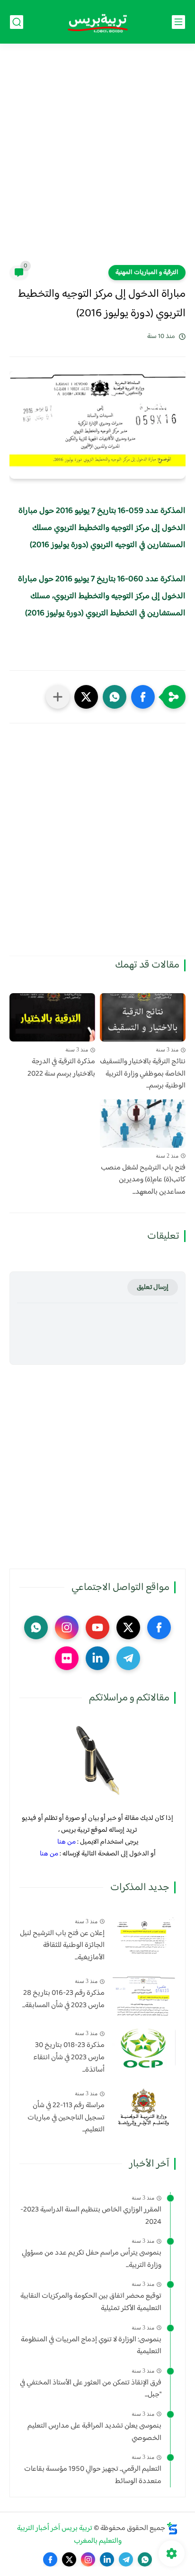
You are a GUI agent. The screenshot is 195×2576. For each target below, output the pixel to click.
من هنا (66, 1842)
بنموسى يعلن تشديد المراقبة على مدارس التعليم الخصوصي (94, 2432)
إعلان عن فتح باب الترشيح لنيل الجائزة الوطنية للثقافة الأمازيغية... (62, 1946)
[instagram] (67, 1627)
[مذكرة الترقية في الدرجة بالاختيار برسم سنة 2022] (52, 1017)
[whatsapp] (36, 1627)
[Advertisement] (97, 160)
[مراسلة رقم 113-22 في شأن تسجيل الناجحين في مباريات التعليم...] (144, 2108)
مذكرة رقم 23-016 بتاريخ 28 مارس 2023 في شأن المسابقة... (63, 1999)
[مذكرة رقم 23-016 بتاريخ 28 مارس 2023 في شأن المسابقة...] (144, 1996)
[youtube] (97, 1627)
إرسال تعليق (153, 1287)
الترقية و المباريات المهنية (147, 273)
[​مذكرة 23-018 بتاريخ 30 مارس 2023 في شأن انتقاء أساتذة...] (144, 2048)
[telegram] (128, 1658)
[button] (143, 697)
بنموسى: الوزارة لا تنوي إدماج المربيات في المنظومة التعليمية (91, 2346)
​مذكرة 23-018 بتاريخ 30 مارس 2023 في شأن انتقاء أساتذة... (69, 2058)
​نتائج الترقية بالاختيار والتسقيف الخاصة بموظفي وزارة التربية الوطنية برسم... (143, 1074)
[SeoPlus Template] (172, 2528)
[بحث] (17, 22)
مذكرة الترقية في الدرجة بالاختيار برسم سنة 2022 (61, 1068)
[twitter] (128, 1627)
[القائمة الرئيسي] (178, 22)
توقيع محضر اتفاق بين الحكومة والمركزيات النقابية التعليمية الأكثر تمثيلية (91, 2302)
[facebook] (159, 1627)
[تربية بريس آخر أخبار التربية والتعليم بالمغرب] (97, 22)
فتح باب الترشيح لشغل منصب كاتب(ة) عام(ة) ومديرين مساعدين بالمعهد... (143, 1180)
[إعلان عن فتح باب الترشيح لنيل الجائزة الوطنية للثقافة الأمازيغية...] (144, 1936)
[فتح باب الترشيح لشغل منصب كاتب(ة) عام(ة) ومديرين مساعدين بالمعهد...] (143, 1124)
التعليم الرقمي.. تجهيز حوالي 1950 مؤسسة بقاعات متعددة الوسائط (93, 2475)
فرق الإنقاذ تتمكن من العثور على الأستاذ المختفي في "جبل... (91, 2389)
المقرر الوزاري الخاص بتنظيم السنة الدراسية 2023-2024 (91, 2216)
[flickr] (67, 1658)
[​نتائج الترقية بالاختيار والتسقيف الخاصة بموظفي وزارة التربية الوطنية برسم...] (143, 1017)
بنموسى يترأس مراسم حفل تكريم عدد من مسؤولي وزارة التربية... (92, 2259)
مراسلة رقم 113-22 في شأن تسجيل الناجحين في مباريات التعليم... (66, 2118)
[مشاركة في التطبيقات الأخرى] (58, 697)
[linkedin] (97, 1658)
